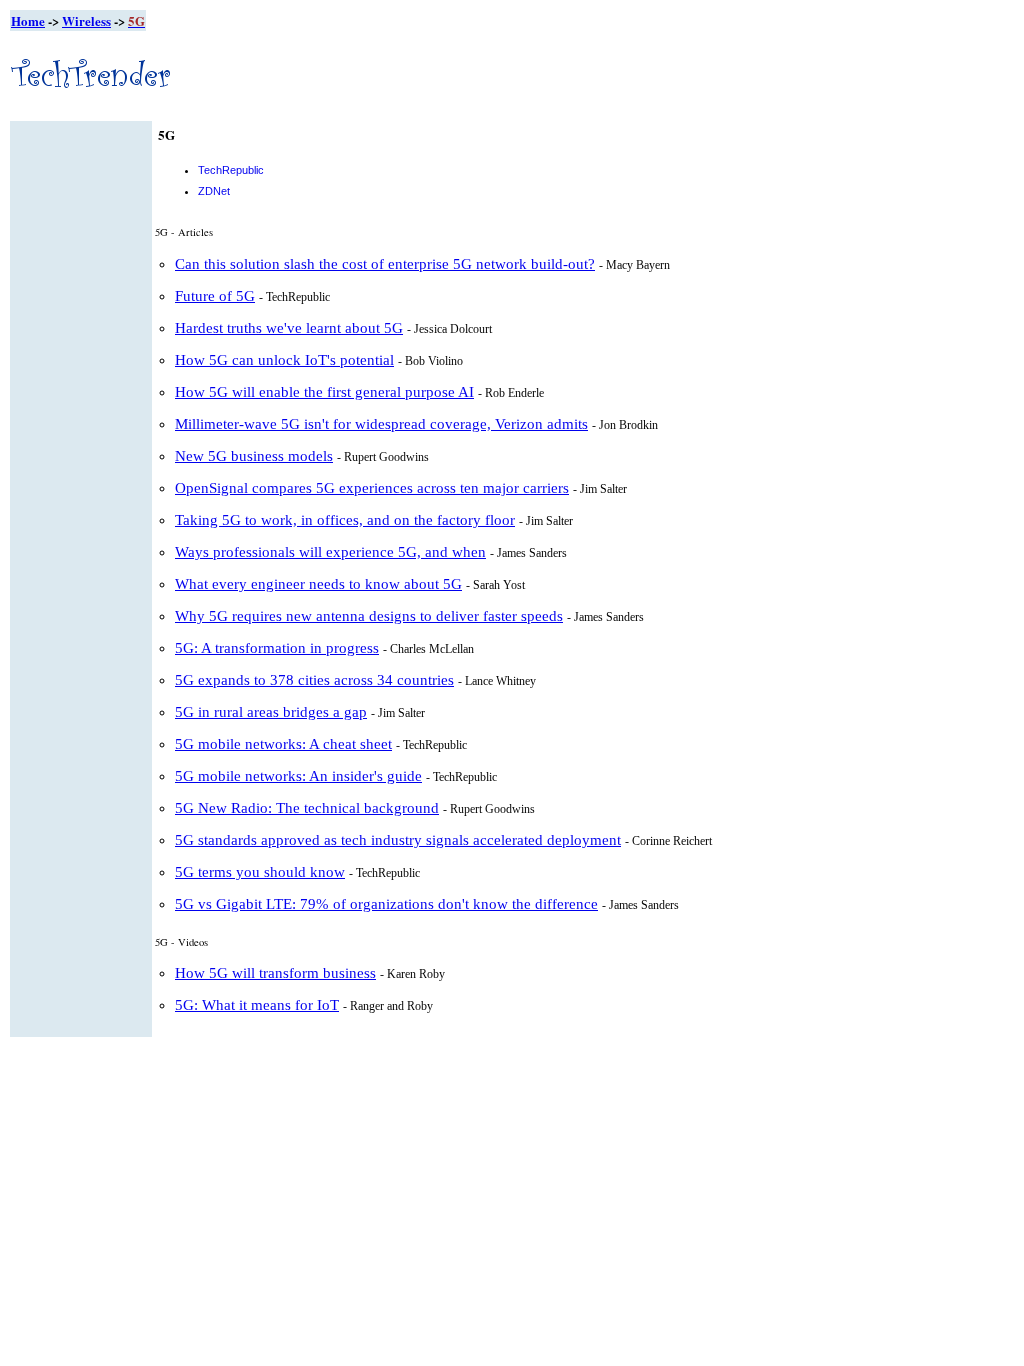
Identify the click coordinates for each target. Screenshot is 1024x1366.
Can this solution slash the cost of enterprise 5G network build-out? (385, 264)
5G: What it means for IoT (257, 1005)
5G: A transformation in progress (277, 648)
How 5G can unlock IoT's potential (284, 360)
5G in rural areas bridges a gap (271, 712)
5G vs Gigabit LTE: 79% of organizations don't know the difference (386, 904)
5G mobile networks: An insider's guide (298, 776)
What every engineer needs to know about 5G (318, 584)
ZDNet (214, 191)
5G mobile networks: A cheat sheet (283, 744)
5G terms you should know (260, 872)
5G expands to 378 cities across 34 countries (314, 680)
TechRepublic (231, 170)
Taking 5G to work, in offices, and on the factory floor (345, 520)
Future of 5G (215, 296)
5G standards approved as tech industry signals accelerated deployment (398, 840)
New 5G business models (254, 456)
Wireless (86, 20)
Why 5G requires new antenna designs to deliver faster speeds (369, 616)
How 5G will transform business (275, 973)
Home (28, 20)
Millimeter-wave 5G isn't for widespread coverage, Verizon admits (381, 424)
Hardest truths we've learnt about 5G (289, 328)
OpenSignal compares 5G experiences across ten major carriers (372, 488)
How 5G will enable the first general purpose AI (324, 392)
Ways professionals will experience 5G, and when (330, 552)
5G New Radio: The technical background (307, 808)
